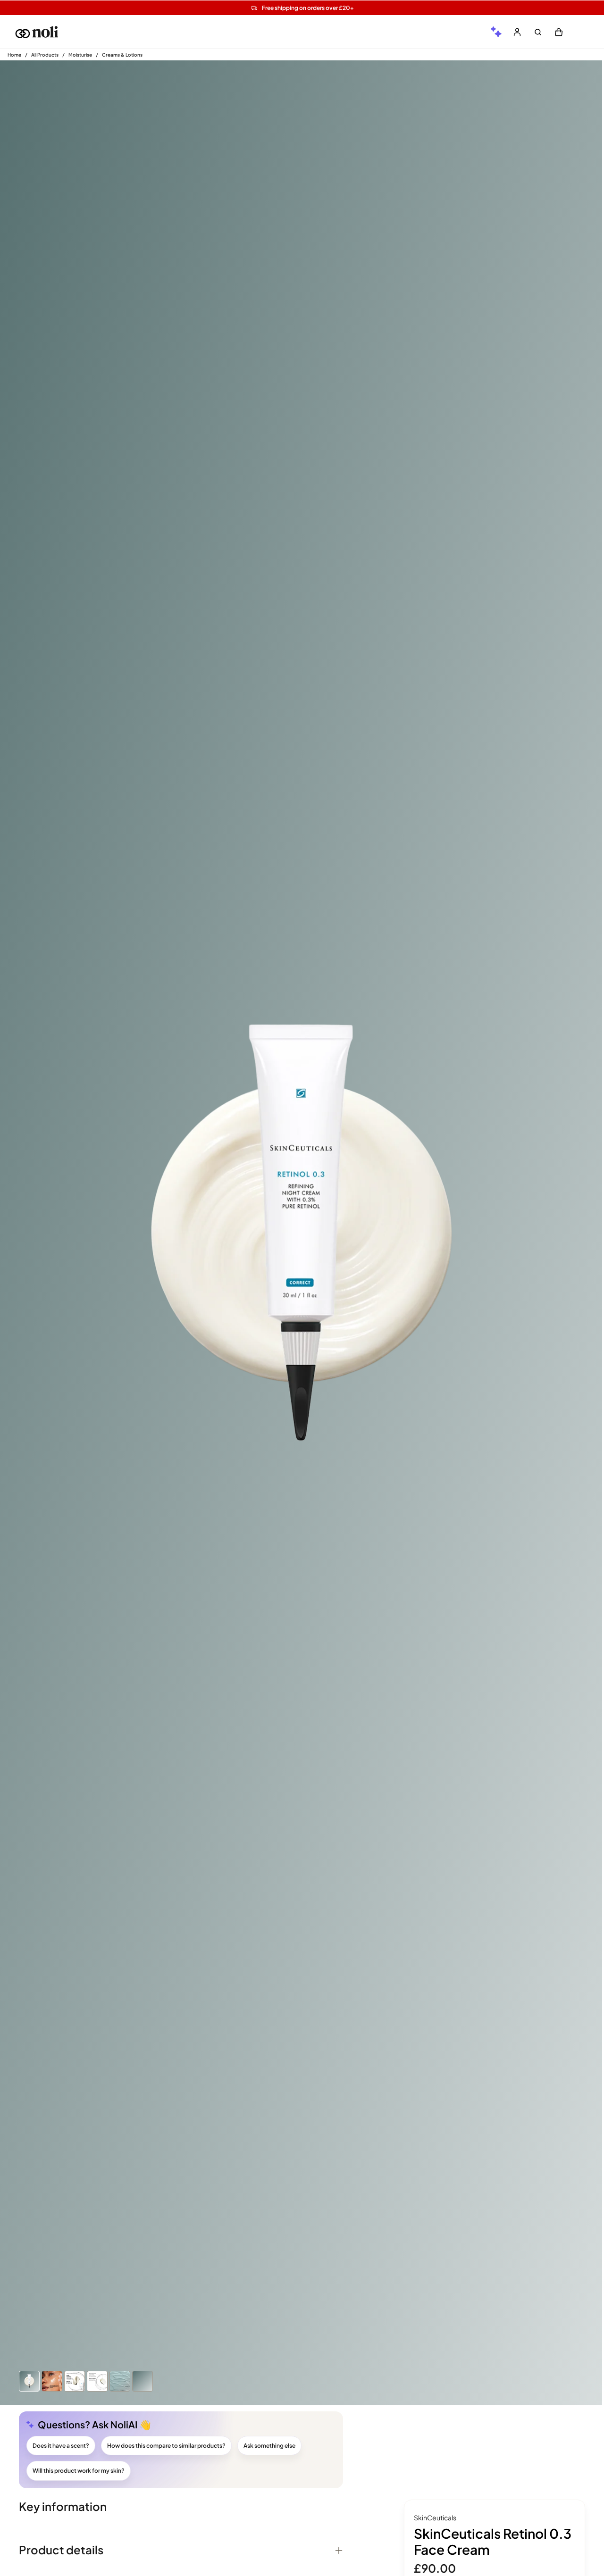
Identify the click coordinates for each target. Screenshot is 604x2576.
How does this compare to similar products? (166, 2446)
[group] (496, 32)
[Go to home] (37, 32)
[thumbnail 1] (52, 2381)
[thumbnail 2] (75, 2381)
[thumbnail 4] (120, 2381)
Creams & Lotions (122, 55)
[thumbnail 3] (97, 2381)
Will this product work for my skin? (79, 2471)
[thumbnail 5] (143, 2381)
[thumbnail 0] (29, 2381)
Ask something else (269, 2446)
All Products (45, 55)
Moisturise (80, 55)
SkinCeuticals (435, 2518)
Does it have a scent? (61, 2446)
